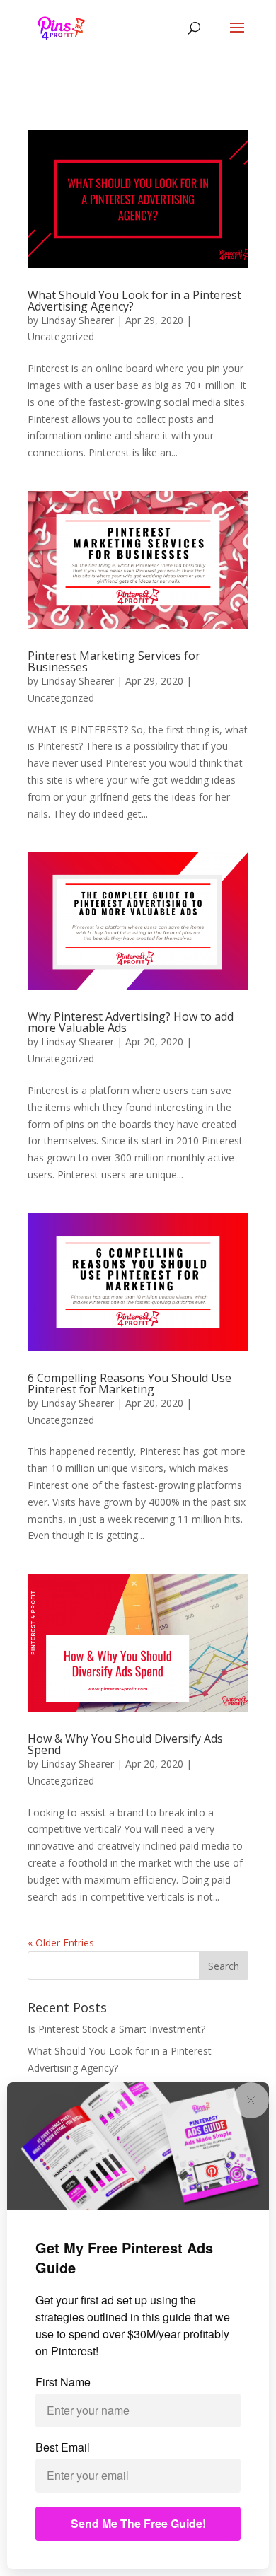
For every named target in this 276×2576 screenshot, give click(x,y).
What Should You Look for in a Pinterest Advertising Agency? (134, 301)
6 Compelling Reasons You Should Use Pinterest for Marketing (130, 1383)
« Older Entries (61, 1943)
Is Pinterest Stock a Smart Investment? (116, 2029)
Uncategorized (61, 336)
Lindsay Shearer (77, 320)
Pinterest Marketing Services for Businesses (114, 661)
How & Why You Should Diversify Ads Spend (125, 1744)
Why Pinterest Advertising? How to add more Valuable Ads (131, 1022)
